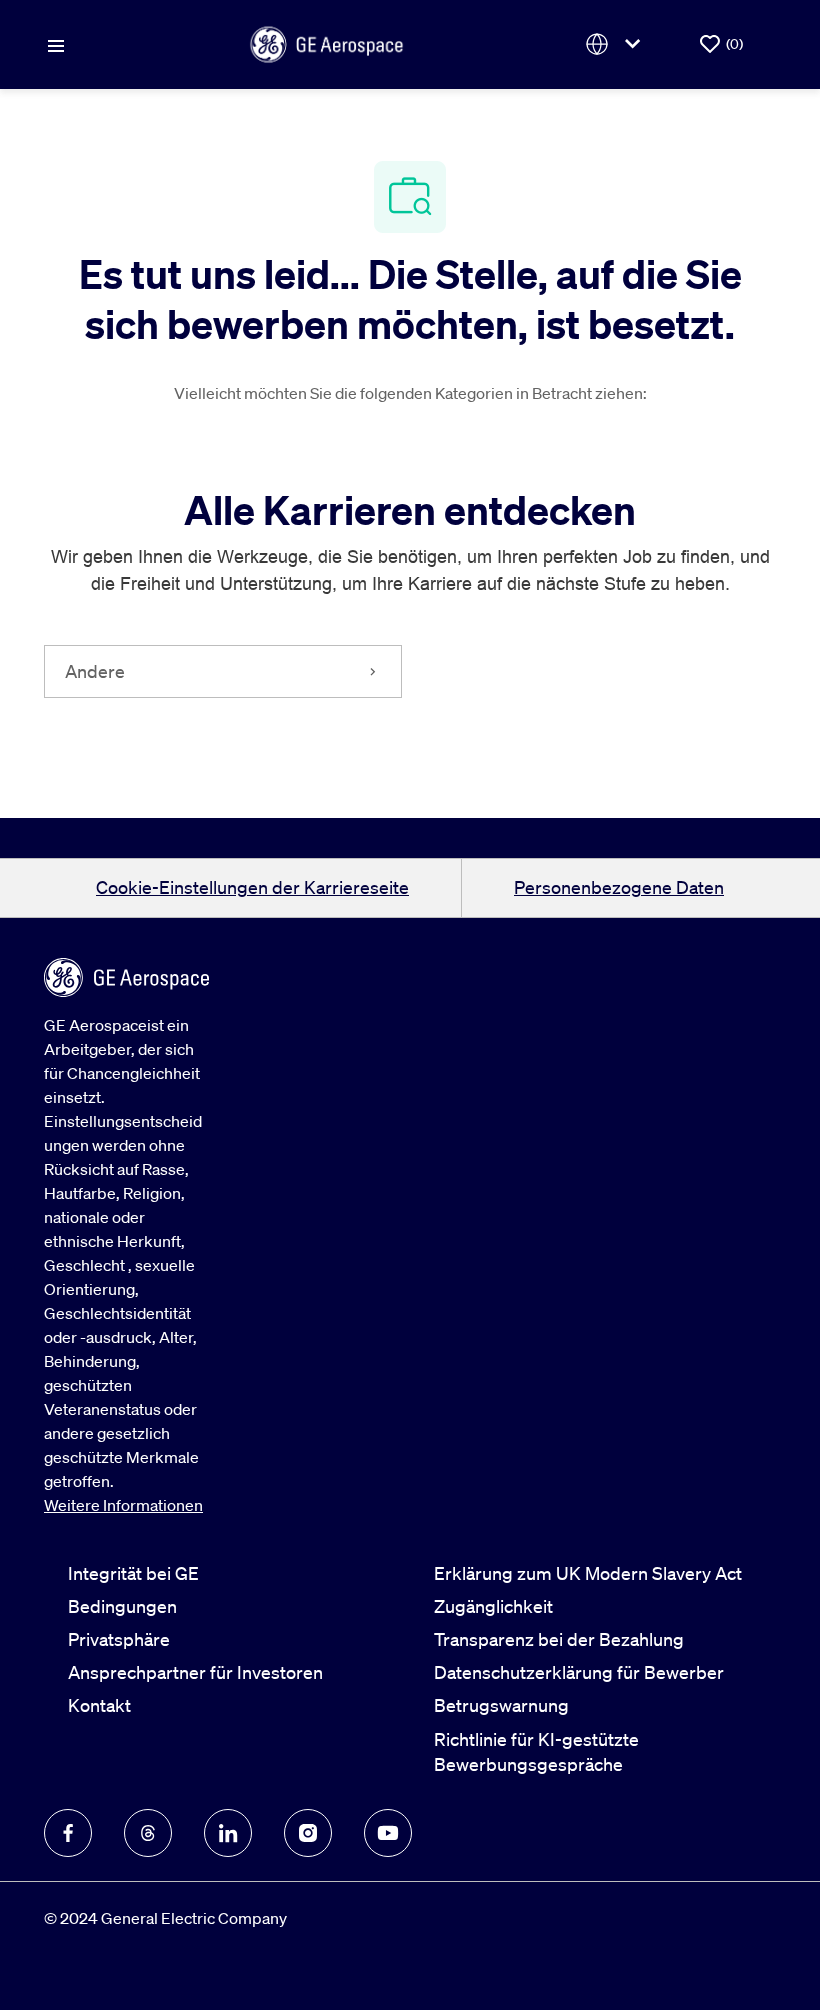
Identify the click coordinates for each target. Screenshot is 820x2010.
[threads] (148, 1833)
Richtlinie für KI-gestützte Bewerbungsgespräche (536, 1751)
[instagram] (308, 1833)
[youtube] (388, 1833)
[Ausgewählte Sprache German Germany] (617, 44)
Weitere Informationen (123, 1505)
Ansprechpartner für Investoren (195, 1672)
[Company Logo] (327, 42)
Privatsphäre (119, 1639)
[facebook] (68, 1833)
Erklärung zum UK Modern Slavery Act (588, 1573)
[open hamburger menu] (56, 44)
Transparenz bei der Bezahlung (559, 1639)
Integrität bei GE (133, 1573)
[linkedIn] (228, 1833)
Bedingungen (122, 1606)
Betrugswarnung (501, 1705)
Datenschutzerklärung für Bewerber (579, 1672)
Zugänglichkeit (493, 1606)
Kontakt (99, 1705)
